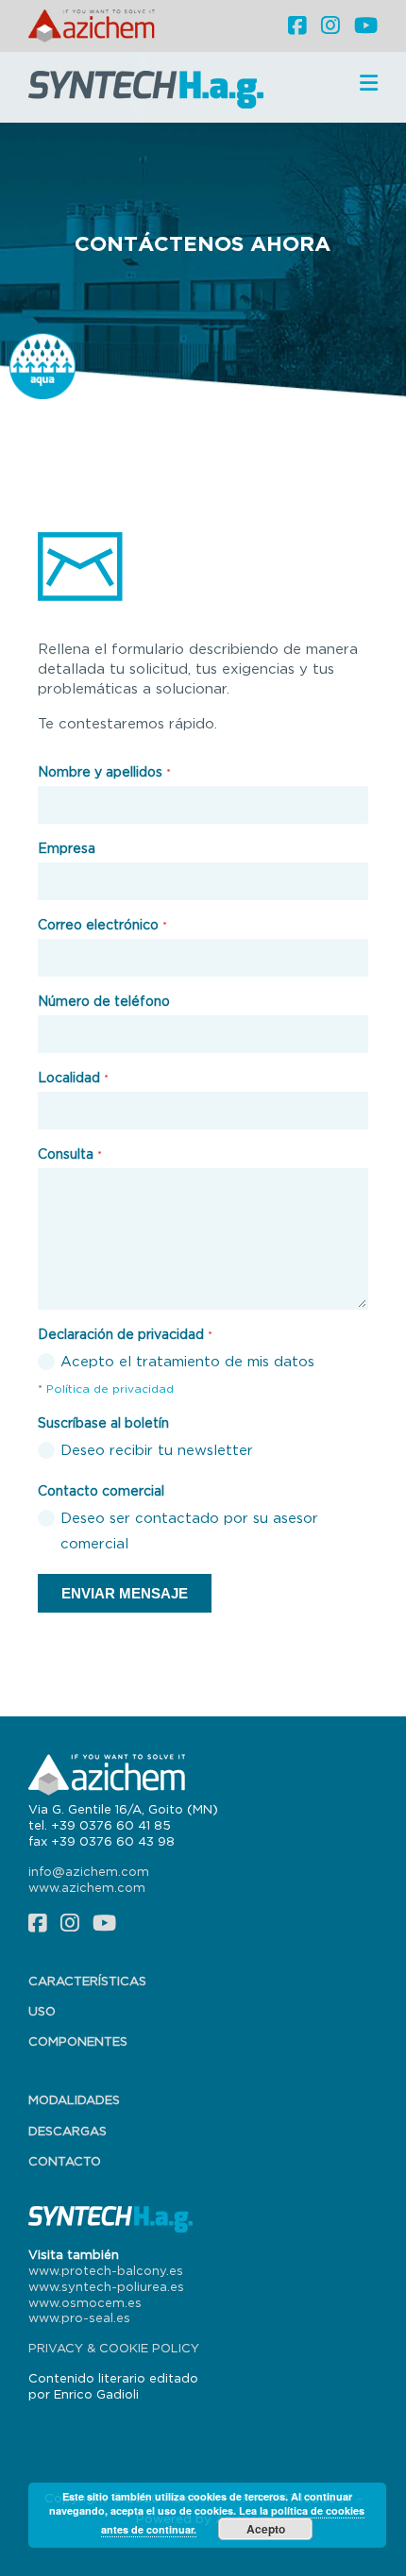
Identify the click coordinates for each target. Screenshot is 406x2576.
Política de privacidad (110, 1388)
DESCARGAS (68, 2131)
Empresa (67, 848)
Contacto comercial (101, 1490)
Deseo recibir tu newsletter (157, 1449)
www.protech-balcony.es (106, 2270)
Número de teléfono (104, 1001)
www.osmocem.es (85, 2302)
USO (42, 2011)
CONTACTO (65, 2161)
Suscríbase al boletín (103, 1422)
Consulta (70, 1154)
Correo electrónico (102, 924)
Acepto (266, 2529)
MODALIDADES (74, 2099)
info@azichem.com (89, 1871)
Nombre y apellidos (104, 771)
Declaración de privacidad (125, 1334)
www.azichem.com (87, 1887)
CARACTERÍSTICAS (87, 1981)
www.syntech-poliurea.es (106, 2286)
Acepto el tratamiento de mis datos (187, 1361)
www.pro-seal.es (79, 2317)
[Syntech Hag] (152, 88)
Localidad (73, 1077)
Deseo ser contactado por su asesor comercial (189, 1530)
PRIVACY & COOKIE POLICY (114, 2348)
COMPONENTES (78, 2041)
